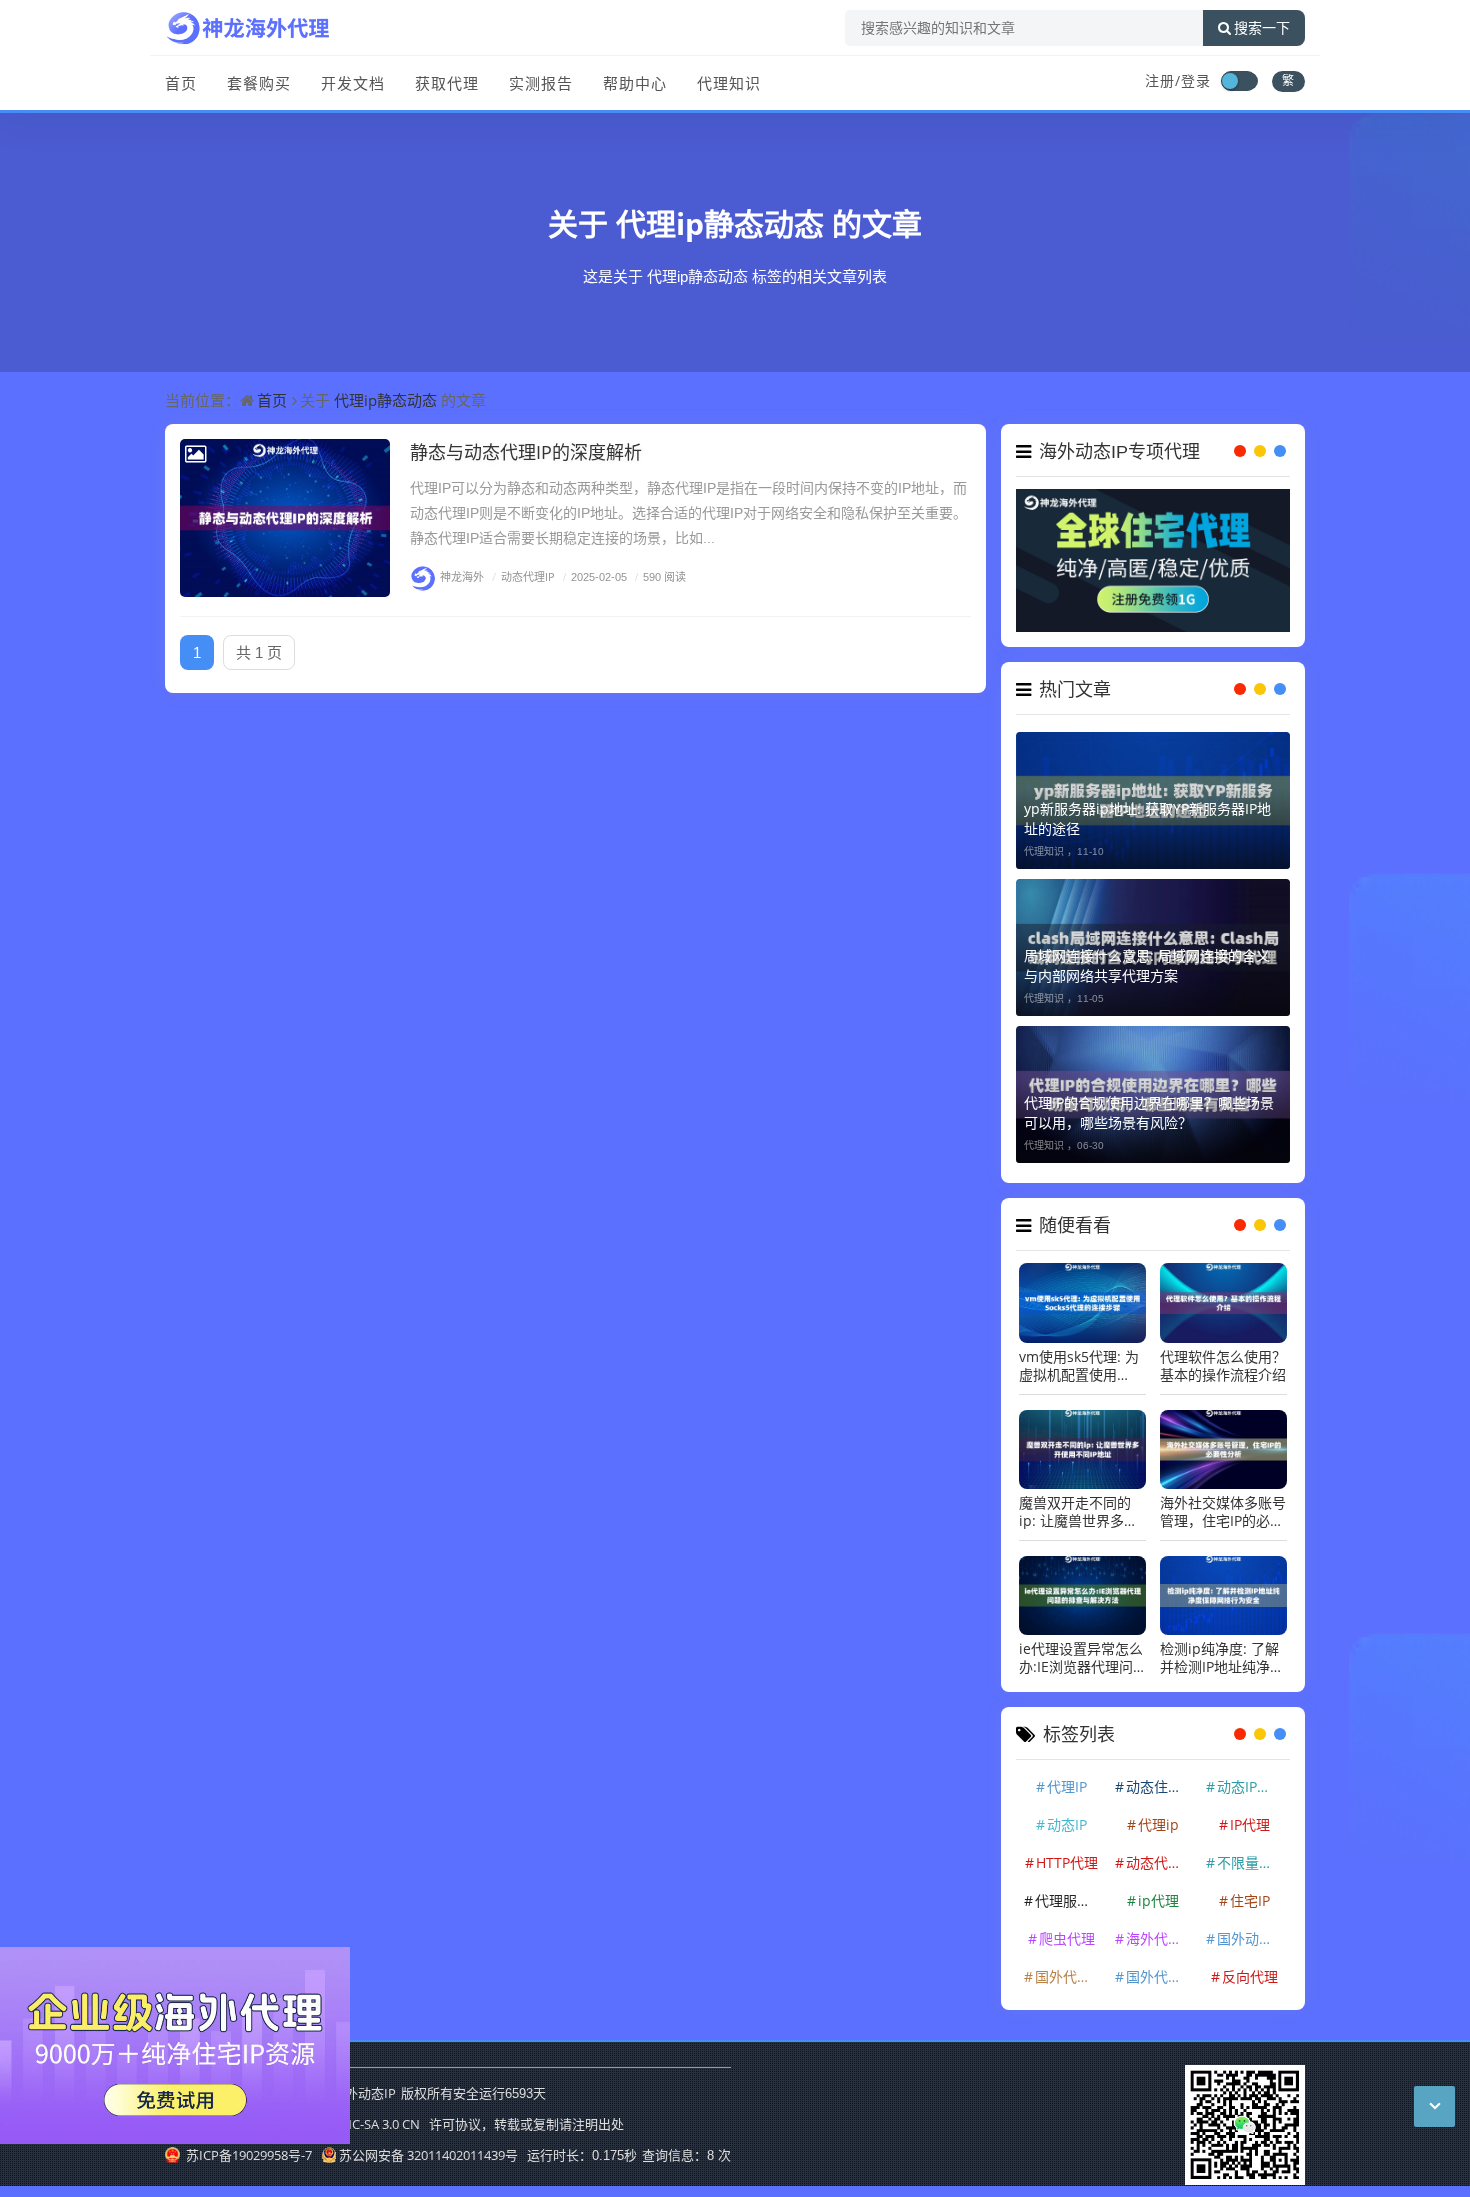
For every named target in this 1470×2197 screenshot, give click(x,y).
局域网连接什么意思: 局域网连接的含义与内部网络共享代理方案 (1147, 965)
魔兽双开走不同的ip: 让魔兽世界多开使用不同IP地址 (1078, 1512)
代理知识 (729, 83)
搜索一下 (1262, 28)
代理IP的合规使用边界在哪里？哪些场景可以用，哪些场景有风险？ (1149, 1112)
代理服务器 (1070, 1900)
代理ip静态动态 (720, 223)
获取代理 (447, 83)
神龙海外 (462, 576)
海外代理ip (1160, 1938)
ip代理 (1158, 1900)
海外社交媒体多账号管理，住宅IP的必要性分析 (1223, 1512)
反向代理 (1250, 1976)
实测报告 (541, 83)
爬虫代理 (1067, 1938)
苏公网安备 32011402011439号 (428, 2155)
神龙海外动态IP (351, 2093)
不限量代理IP (1252, 1862)
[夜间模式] (1239, 81)
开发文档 (353, 83)
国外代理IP (1069, 1976)
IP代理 (1250, 1824)
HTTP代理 (1067, 1862)
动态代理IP (523, 576)
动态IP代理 (1251, 1786)
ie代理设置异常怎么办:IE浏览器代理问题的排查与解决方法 (1082, 1658)
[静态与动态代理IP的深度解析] (285, 518)
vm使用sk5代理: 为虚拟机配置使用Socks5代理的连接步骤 (1079, 1366)
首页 (181, 83)
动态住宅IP (1160, 1786)
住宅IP (1250, 1900)
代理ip (1158, 1824)
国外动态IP (1251, 1938)
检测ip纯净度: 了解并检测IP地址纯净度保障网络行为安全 (1222, 1658)
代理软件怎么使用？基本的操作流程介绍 (1223, 1366)
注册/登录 (1178, 80)
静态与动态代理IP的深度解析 (526, 452)
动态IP (1067, 1824)
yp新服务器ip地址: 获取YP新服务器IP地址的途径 (1147, 818)
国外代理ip (1160, 1976)
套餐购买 (259, 83)
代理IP (1067, 1786)
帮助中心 (635, 83)
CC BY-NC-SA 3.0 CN (362, 2124)
